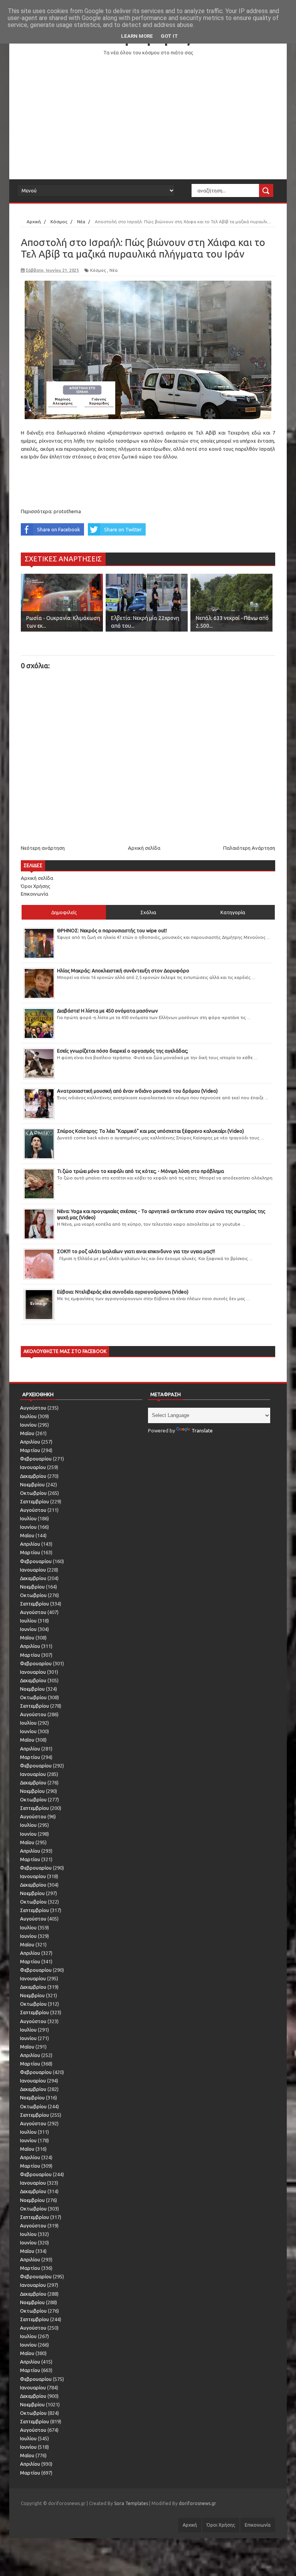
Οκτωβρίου (33, 1493)
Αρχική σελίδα (144, 848)
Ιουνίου (28, 1425)
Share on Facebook (59, 529)
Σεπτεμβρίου (34, 1501)
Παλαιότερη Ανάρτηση (249, 848)
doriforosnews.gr (198, 2503)
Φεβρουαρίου (36, 1459)
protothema (67, 511)
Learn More (137, 36)
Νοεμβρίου (32, 1484)
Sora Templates (131, 2503)
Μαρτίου (30, 1450)
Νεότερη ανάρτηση (43, 848)
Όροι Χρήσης (35, 886)
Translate (202, 1430)
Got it (169, 36)
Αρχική (190, 2525)
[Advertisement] (148, 118)
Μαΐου (27, 1433)
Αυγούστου (33, 1408)
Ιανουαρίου (33, 1467)
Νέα (114, 270)
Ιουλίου (28, 1416)
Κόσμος (98, 270)
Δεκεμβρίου (33, 1476)
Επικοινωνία (34, 894)
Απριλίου (30, 1442)
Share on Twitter (123, 529)
